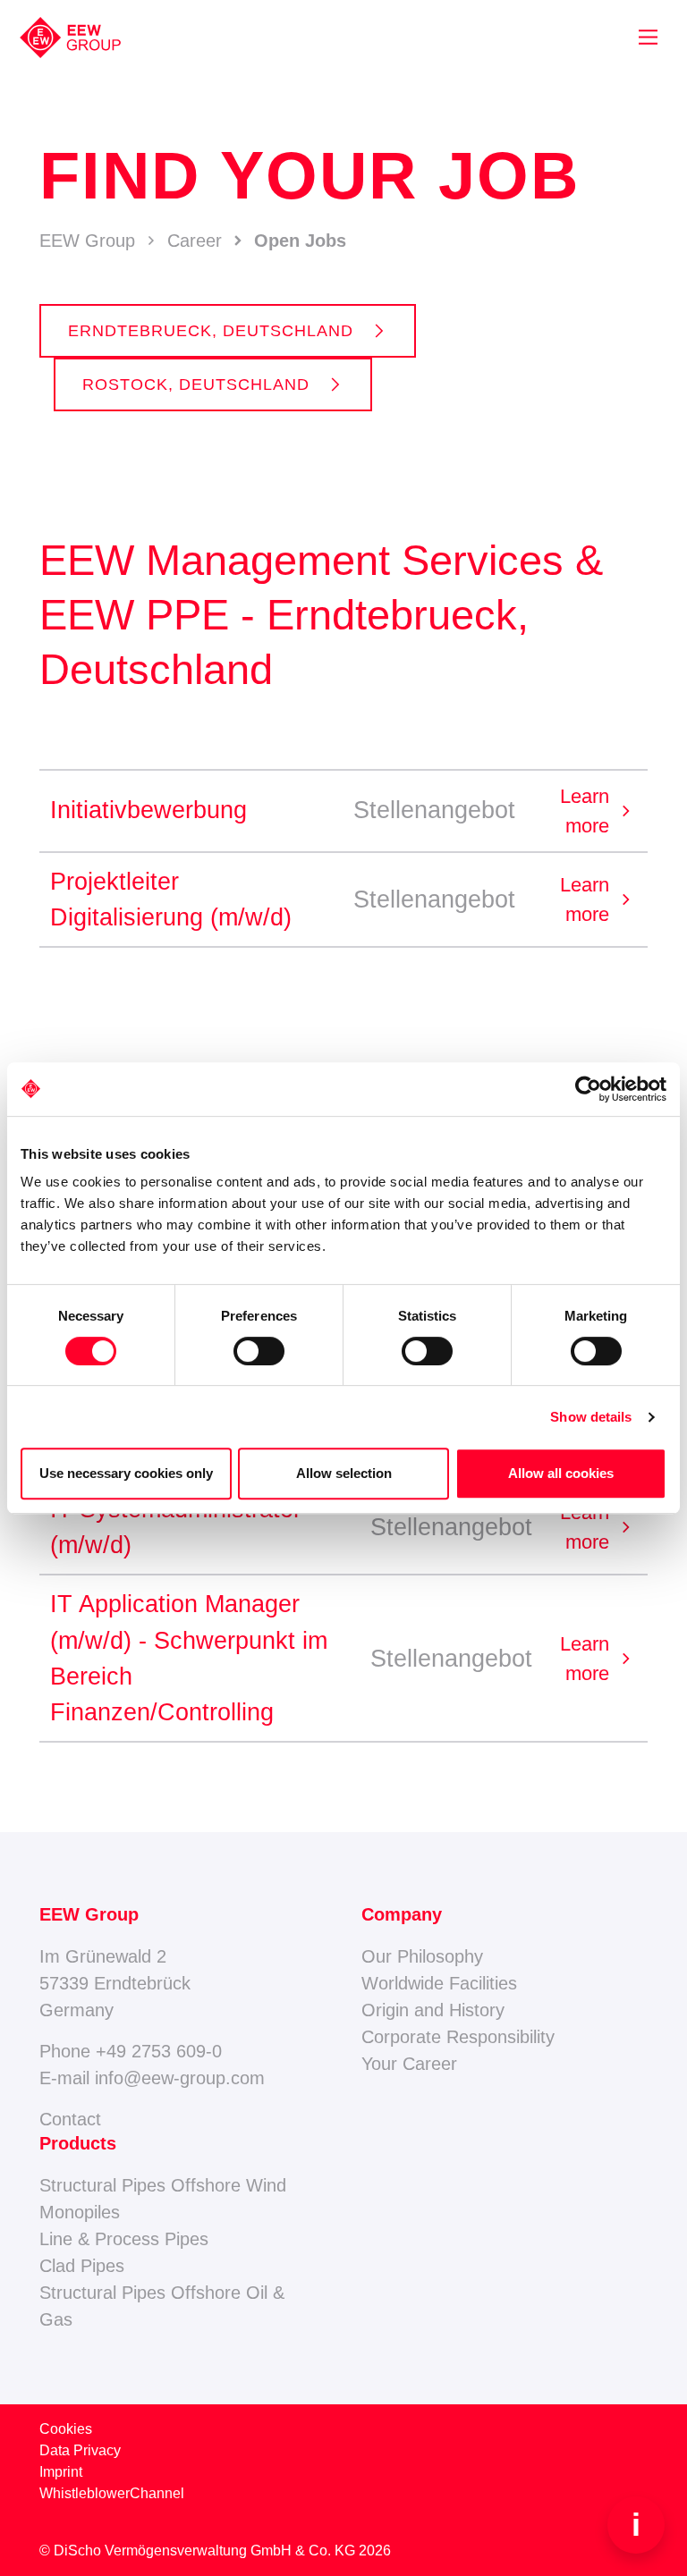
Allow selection (344, 1473)
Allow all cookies (561, 1473)
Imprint (61, 2472)
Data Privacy (80, 2450)
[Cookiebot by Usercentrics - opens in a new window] (588, 1089)
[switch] (259, 1351)
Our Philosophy (422, 1956)
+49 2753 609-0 (159, 2051)
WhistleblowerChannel (112, 2493)
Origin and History (433, 2010)
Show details (591, 1417)
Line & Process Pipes (124, 2239)
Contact (70, 2119)
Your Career (409, 2064)
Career (195, 241)
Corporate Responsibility (458, 2037)
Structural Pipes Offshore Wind (163, 2185)
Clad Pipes (82, 2266)
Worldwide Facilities (439, 1983)
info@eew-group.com (180, 2078)
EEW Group (87, 241)
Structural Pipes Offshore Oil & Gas (162, 2306)
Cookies (66, 2429)
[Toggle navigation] (648, 37)
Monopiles (80, 2212)
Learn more (598, 811)
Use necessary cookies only (126, 1473)
